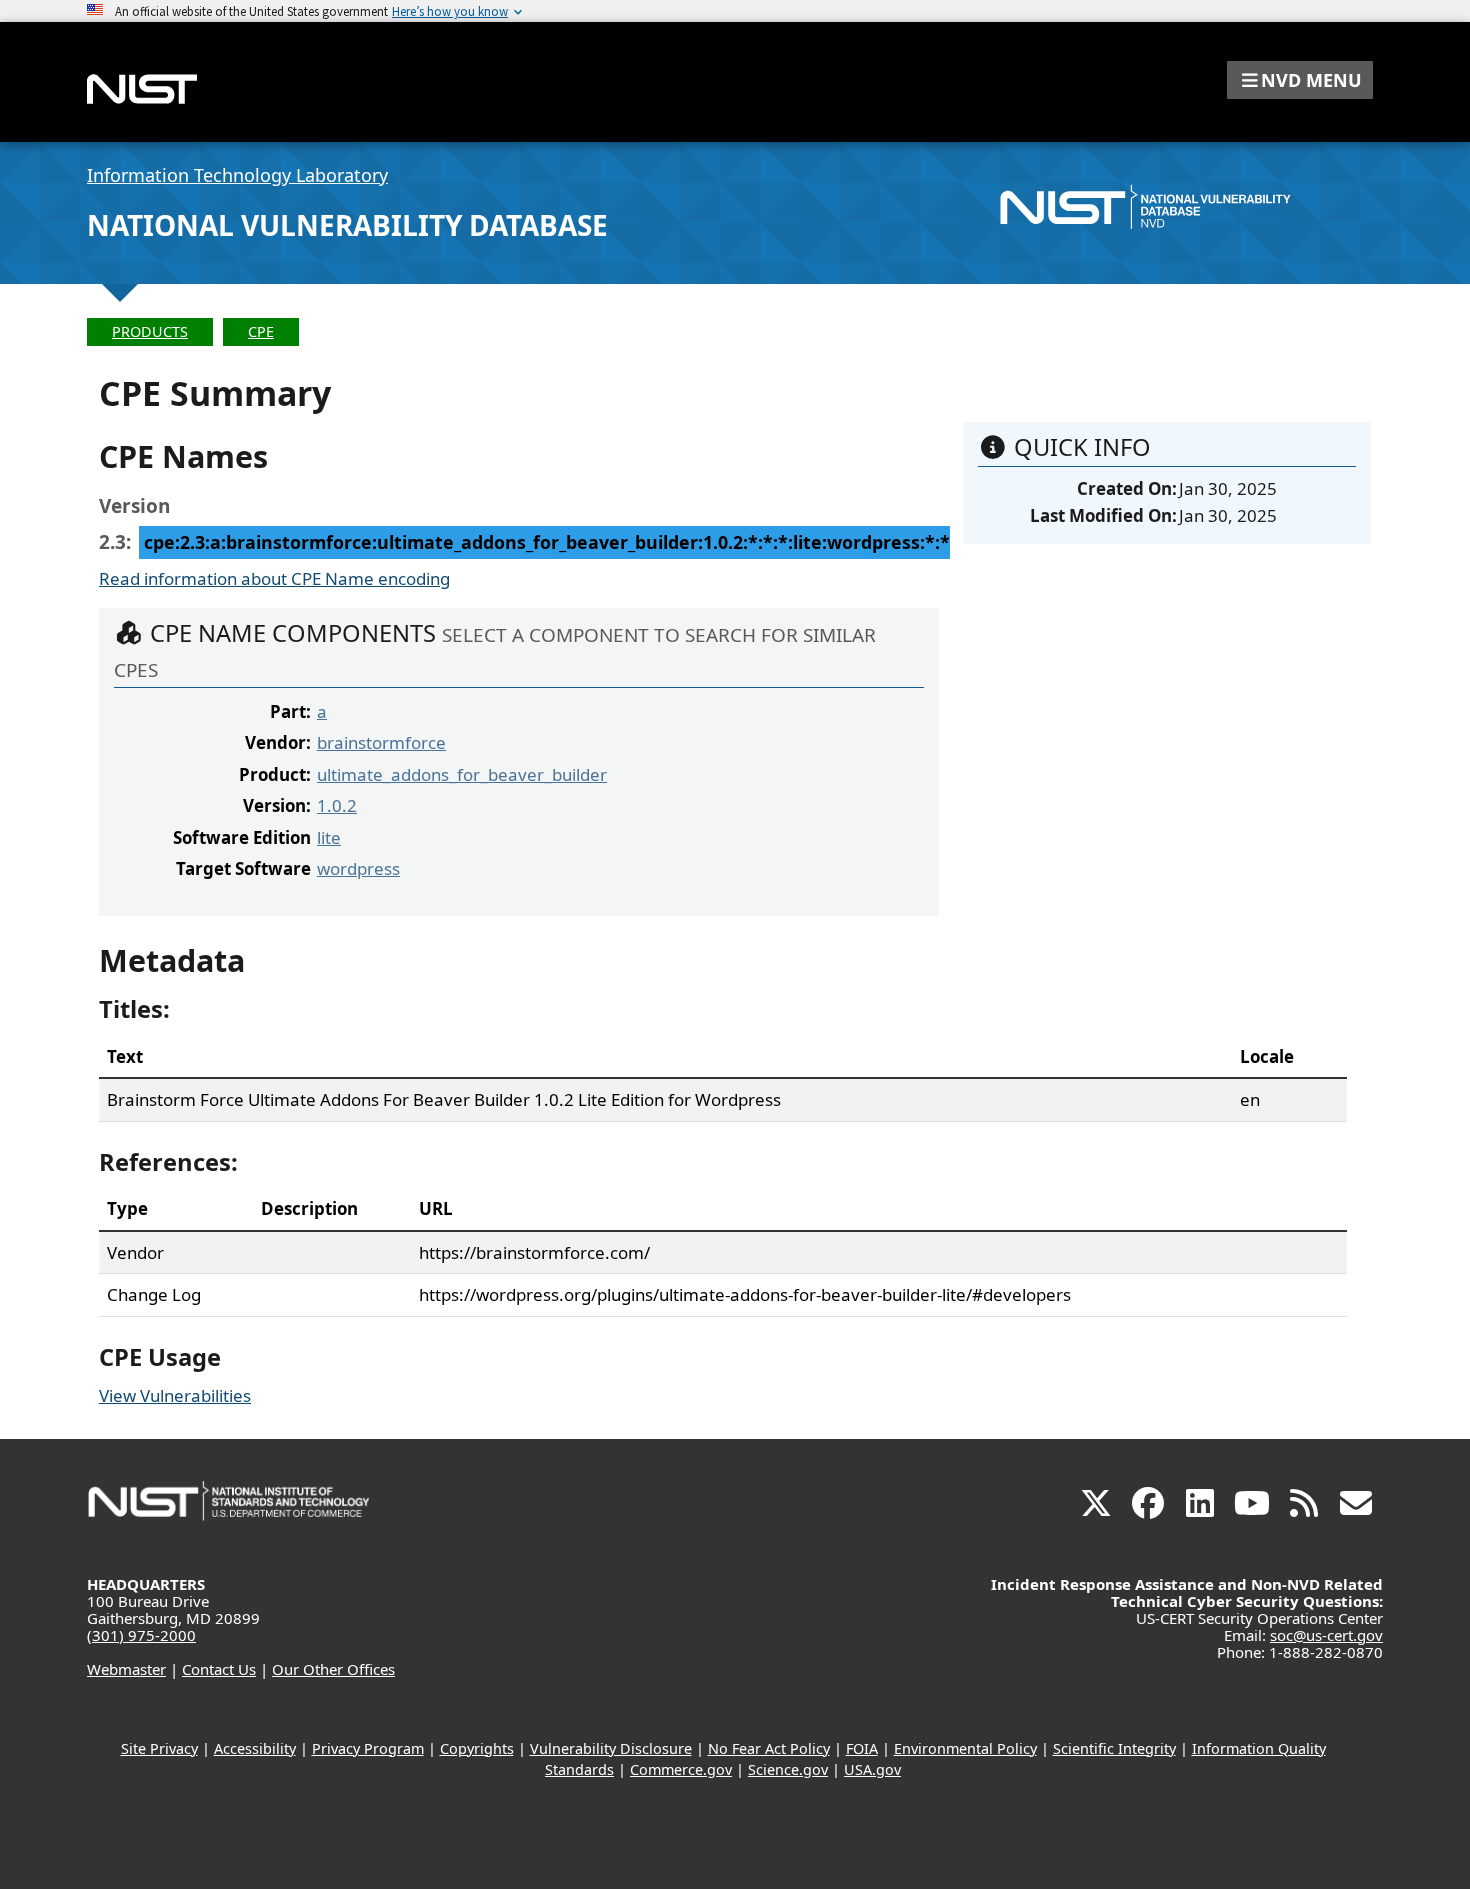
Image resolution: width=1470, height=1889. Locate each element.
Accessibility (255, 1748)
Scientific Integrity (1114, 1748)
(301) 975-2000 (141, 1635)
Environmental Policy (965, 1748)
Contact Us (219, 1669)
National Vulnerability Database (347, 225)
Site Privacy (159, 1748)
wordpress (358, 868)
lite (329, 837)
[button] (1300, 80)
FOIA (862, 1748)
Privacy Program (368, 1748)
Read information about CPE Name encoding (274, 578)
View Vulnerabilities (175, 1395)
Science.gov (788, 1769)
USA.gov (872, 1769)
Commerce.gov (681, 1769)
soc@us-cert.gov (1326, 1635)
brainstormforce (381, 742)
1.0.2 (337, 805)
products (150, 331)
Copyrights (477, 1748)
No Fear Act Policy (769, 1748)
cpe (261, 331)
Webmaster (126, 1669)
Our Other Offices (333, 1669)
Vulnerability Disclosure (611, 1748)
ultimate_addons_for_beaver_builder (462, 774)
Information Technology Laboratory (237, 175)
